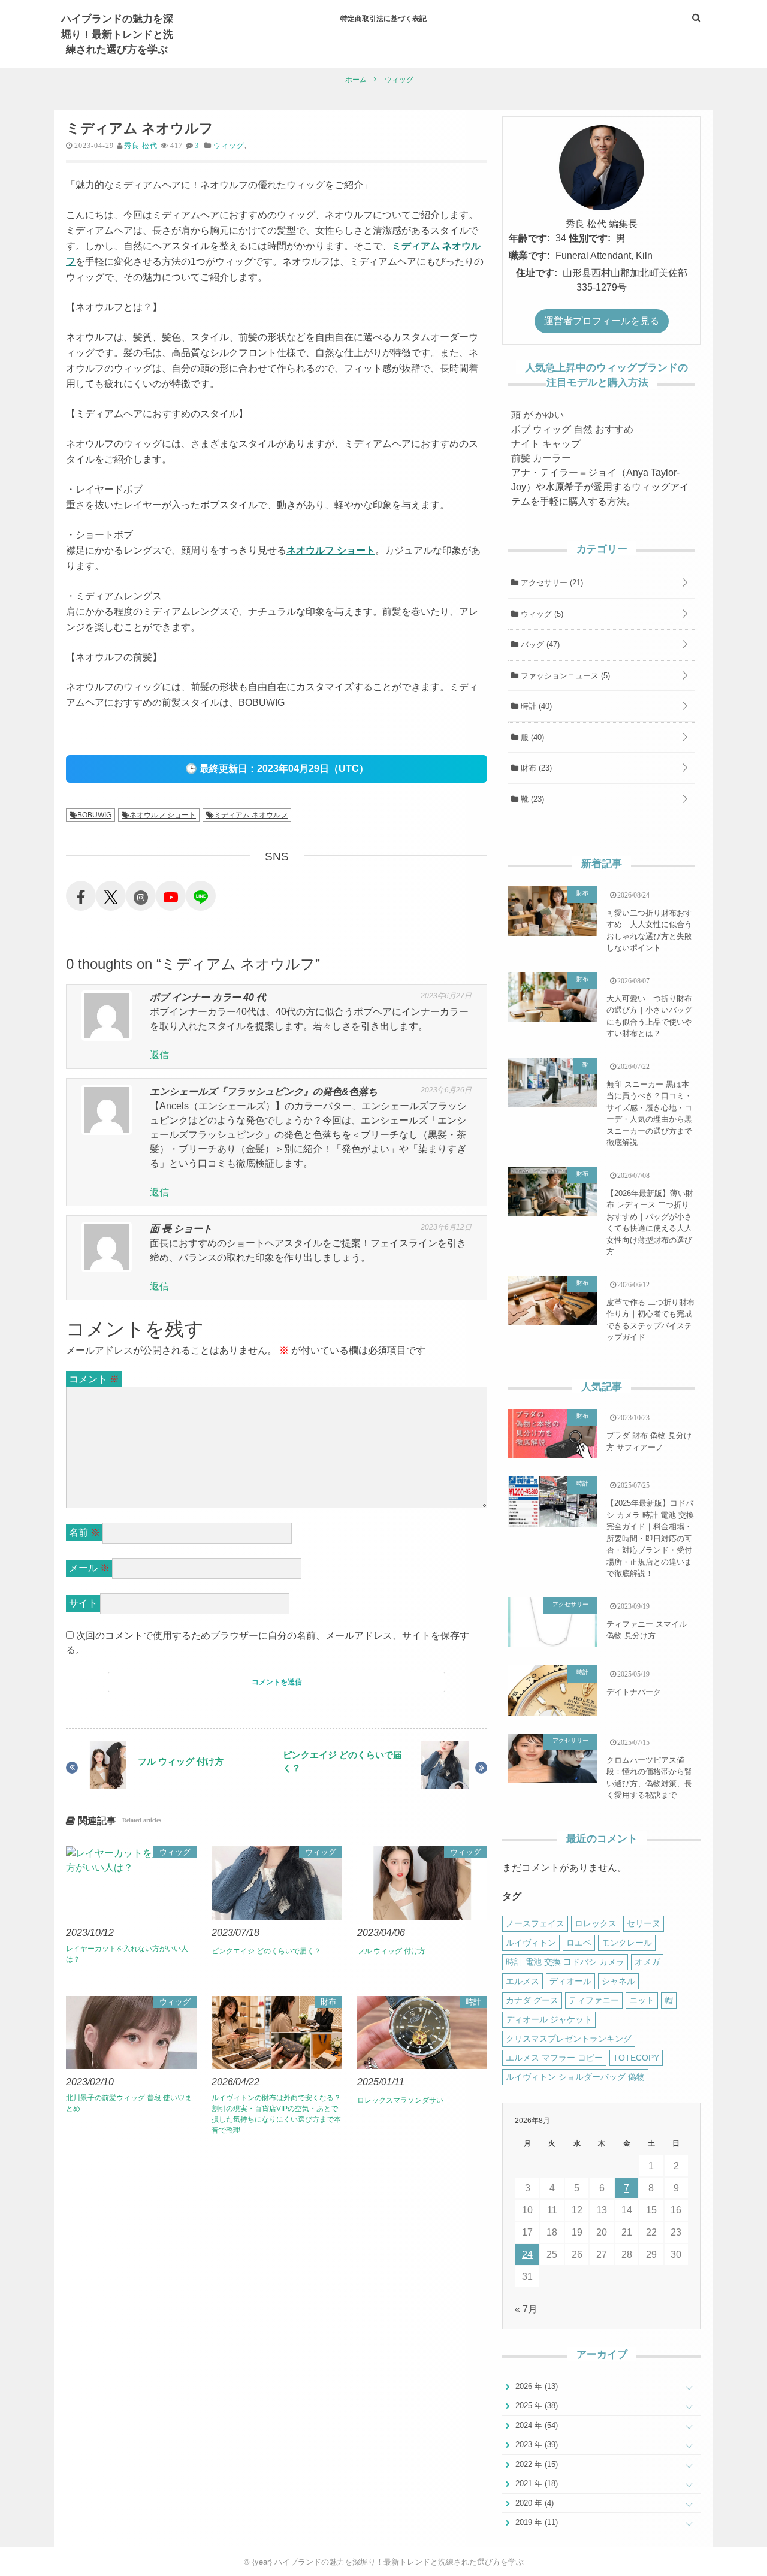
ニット (642, 2000)
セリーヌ (644, 1923)
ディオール (570, 1981)
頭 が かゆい (537, 415)
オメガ (647, 1962)
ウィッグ (229, 146)
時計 (473, 2002)
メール (89, 1568)
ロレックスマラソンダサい (400, 2100)
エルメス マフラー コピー (554, 2058)
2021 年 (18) (535, 2483)
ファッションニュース (564, 676)
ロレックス (596, 1923)
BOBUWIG (94, 815)
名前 (84, 1532)
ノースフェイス (535, 1923)
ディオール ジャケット (549, 2019)
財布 (328, 2002)
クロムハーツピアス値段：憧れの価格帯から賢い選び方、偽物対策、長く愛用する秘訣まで (649, 1778)
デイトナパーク (634, 1692)
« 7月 (526, 2309)
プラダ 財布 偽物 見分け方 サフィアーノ (649, 1441)
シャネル (618, 1981)
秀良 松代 (141, 146)
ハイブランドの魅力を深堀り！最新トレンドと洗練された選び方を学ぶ (117, 33)
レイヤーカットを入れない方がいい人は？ (127, 1954)
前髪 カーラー (541, 458)
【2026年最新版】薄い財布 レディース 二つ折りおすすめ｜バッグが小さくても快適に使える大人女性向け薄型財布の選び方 (650, 1223)
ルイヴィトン (531, 1943)
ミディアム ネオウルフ (251, 815)
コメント (94, 1379)
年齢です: (529, 238)
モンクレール (627, 1943)
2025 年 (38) (535, 2406)
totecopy (636, 2058)
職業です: (529, 256)
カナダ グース (532, 2000)
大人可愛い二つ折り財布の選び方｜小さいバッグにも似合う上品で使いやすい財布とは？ (649, 1016)
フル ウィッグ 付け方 (181, 1761)
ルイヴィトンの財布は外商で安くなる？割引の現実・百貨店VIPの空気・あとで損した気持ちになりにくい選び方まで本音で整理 (276, 2114)
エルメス (523, 1981)
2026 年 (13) (535, 2386)
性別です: (590, 238)
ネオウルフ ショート (331, 550)
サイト (83, 1603)
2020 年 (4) (533, 2503)
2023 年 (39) (535, 2444)
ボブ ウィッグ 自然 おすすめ (572, 429)
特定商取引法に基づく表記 (383, 18)
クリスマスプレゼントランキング (569, 2039)
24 (527, 2255)
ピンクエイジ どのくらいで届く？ (342, 1762)
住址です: (537, 273)
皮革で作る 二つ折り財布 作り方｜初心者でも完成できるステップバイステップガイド (650, 1320)
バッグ (539, 644)
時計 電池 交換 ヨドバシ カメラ (565, 1962)
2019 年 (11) (535, 2522)
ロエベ (579, 1943)
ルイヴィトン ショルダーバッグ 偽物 (575, 2077)
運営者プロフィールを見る (602, 321)
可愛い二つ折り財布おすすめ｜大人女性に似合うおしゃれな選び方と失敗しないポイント (649, 931)
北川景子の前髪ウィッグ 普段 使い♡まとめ (129, 2103)
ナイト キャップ (546, 444)
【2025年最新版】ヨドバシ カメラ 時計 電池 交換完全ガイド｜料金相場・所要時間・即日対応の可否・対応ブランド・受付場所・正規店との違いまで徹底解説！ (650, 1538)
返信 (159, 1055)
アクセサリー (551, 583)
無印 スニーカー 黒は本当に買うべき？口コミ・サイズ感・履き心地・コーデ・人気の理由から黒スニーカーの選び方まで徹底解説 (649, 1114)
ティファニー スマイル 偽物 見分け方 (647, 1630)
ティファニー (594, 2000)
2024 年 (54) (535, 2425)
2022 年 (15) (535, 2464)
